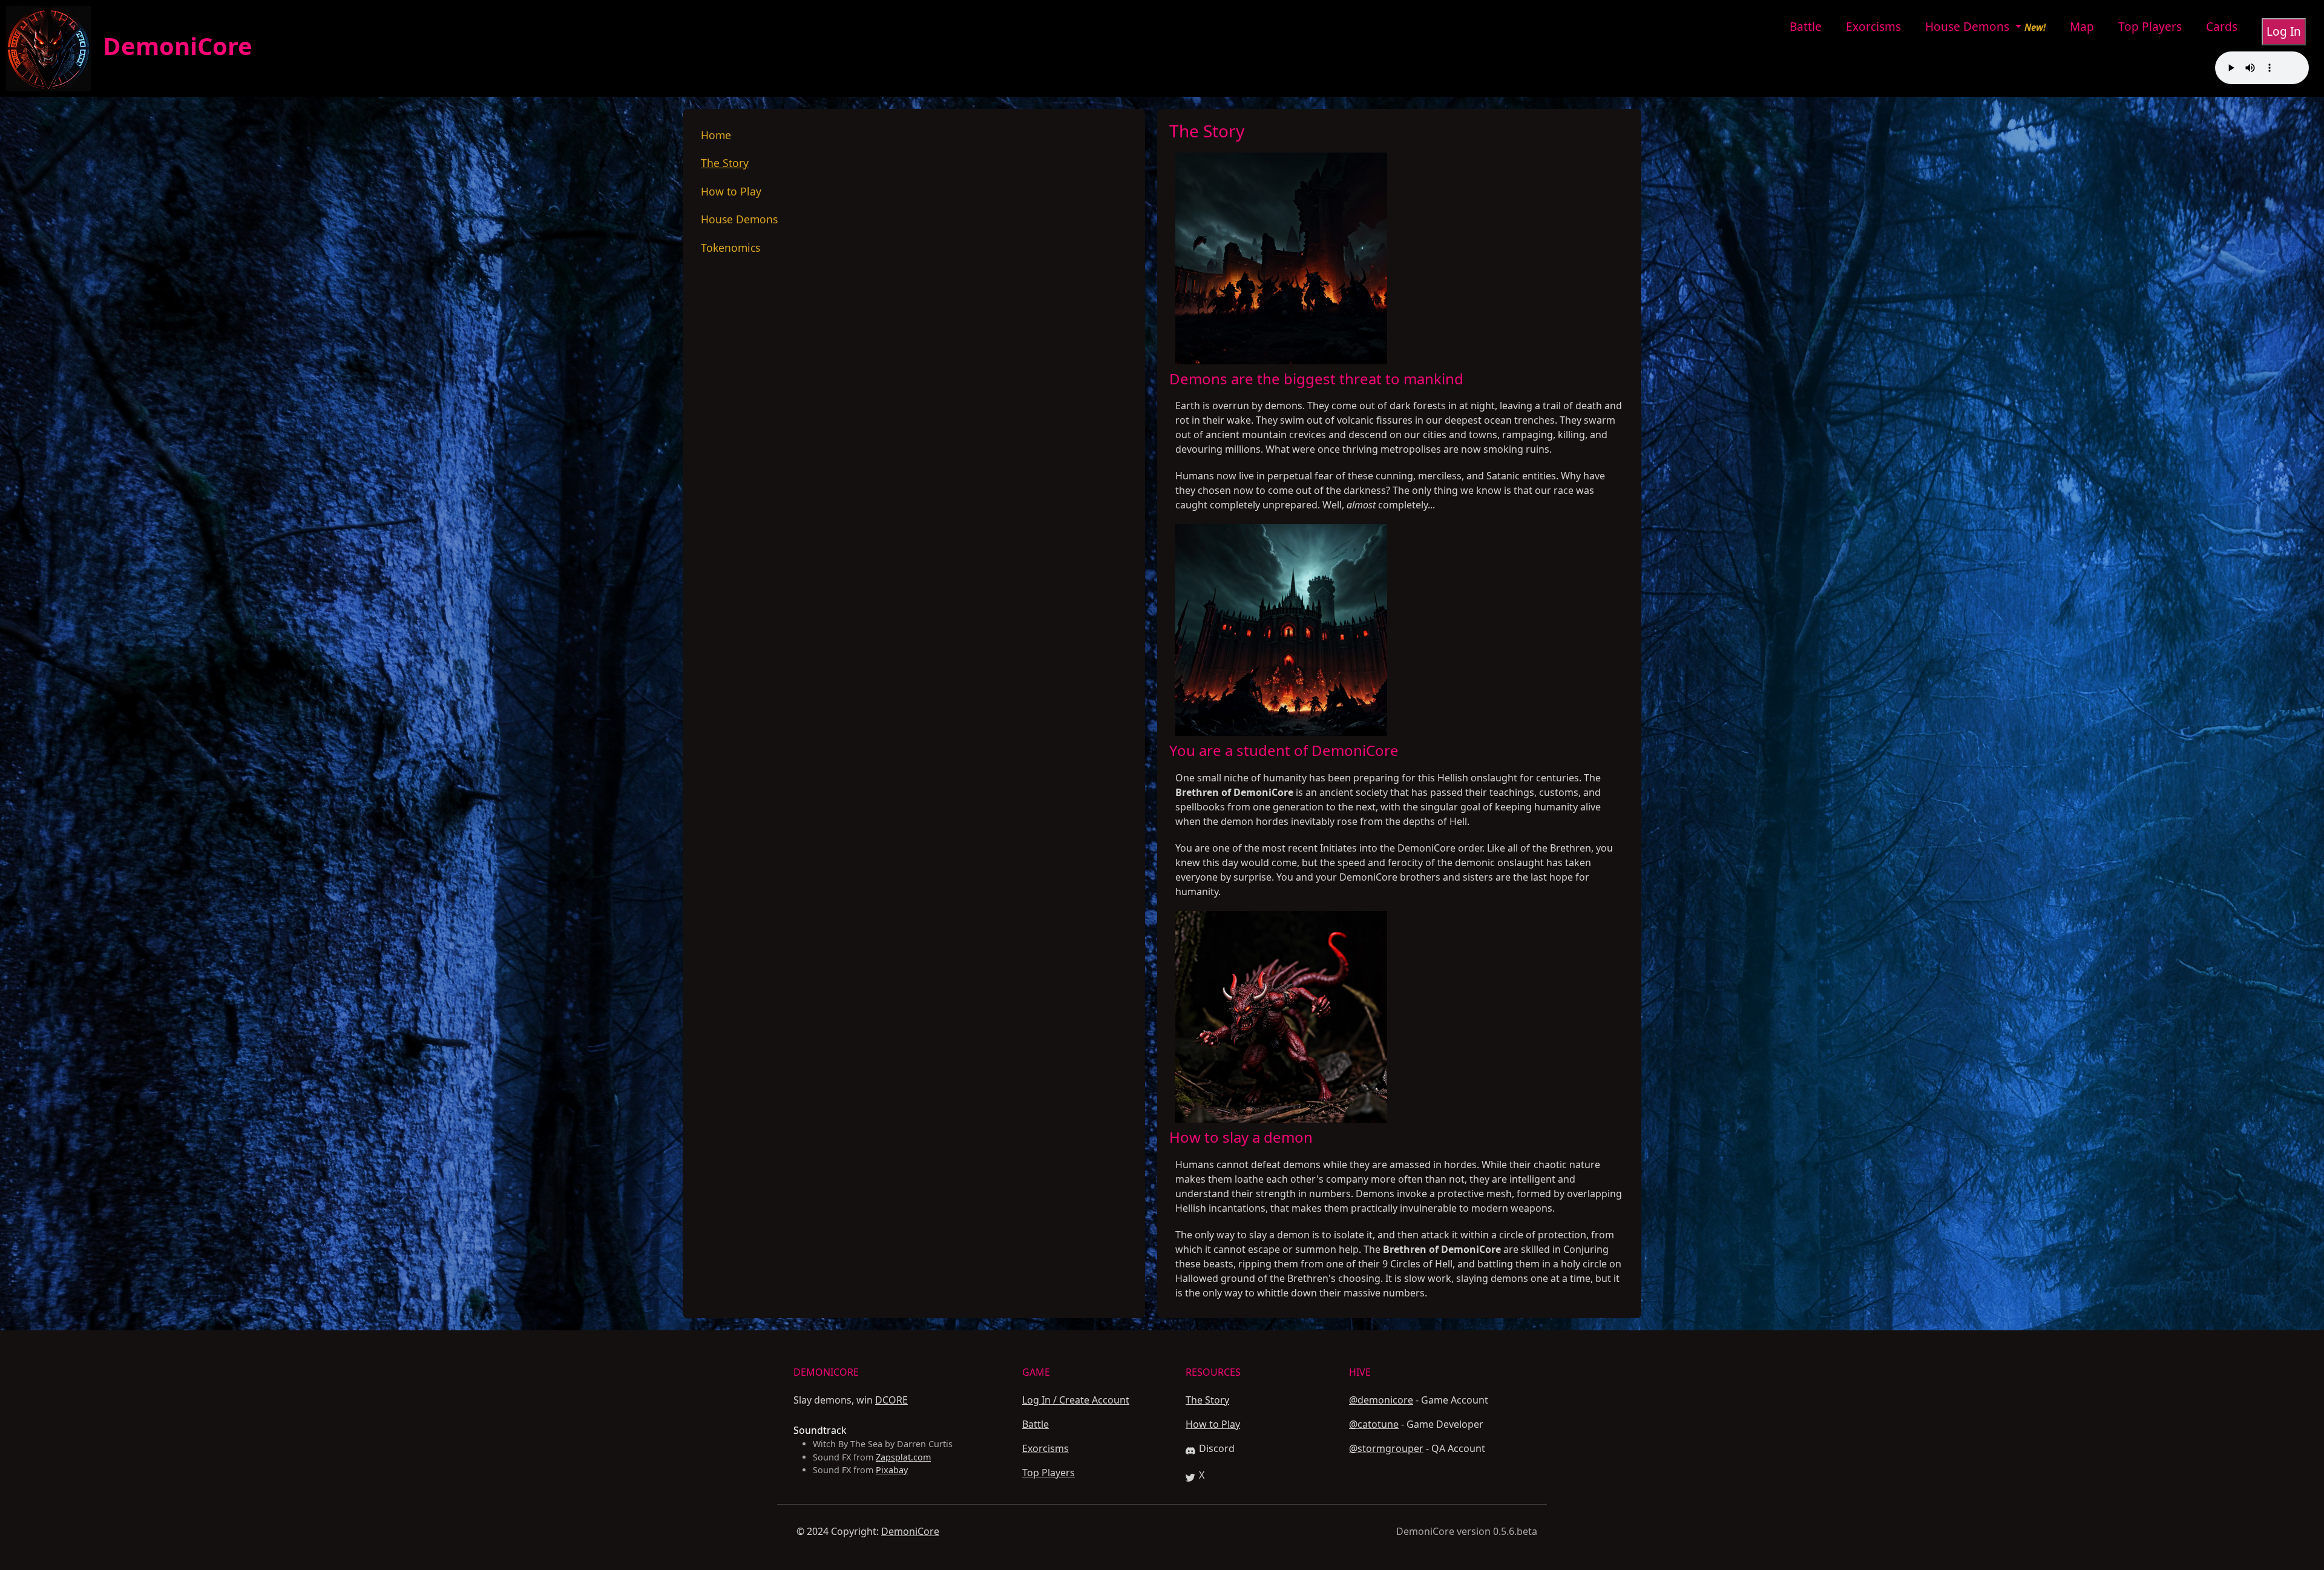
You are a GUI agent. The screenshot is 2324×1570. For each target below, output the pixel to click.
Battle (1806, 27)
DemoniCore (172, 46)
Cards (2222, 27)
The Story (725, 163)
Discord (1217, 1448)
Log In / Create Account (1076, 1400)
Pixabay (892, 1470)
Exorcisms (1873, 27)
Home (716, 135)
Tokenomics (730, 248)
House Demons (1969, 27)
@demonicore (1381, 1400)
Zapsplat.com (903, 1457)
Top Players (2150, 27)
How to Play (731, 191)
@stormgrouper (1386, 1448)
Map (2082, 27)
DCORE (891, 1400)
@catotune (1374, 1424)
